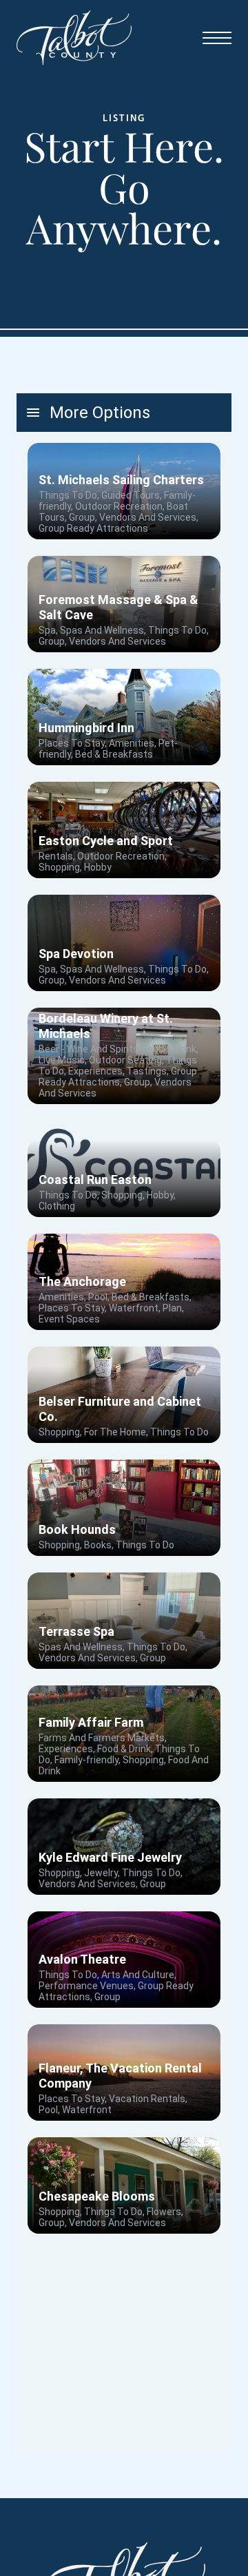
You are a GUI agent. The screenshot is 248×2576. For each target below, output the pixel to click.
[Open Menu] (217, 38)
